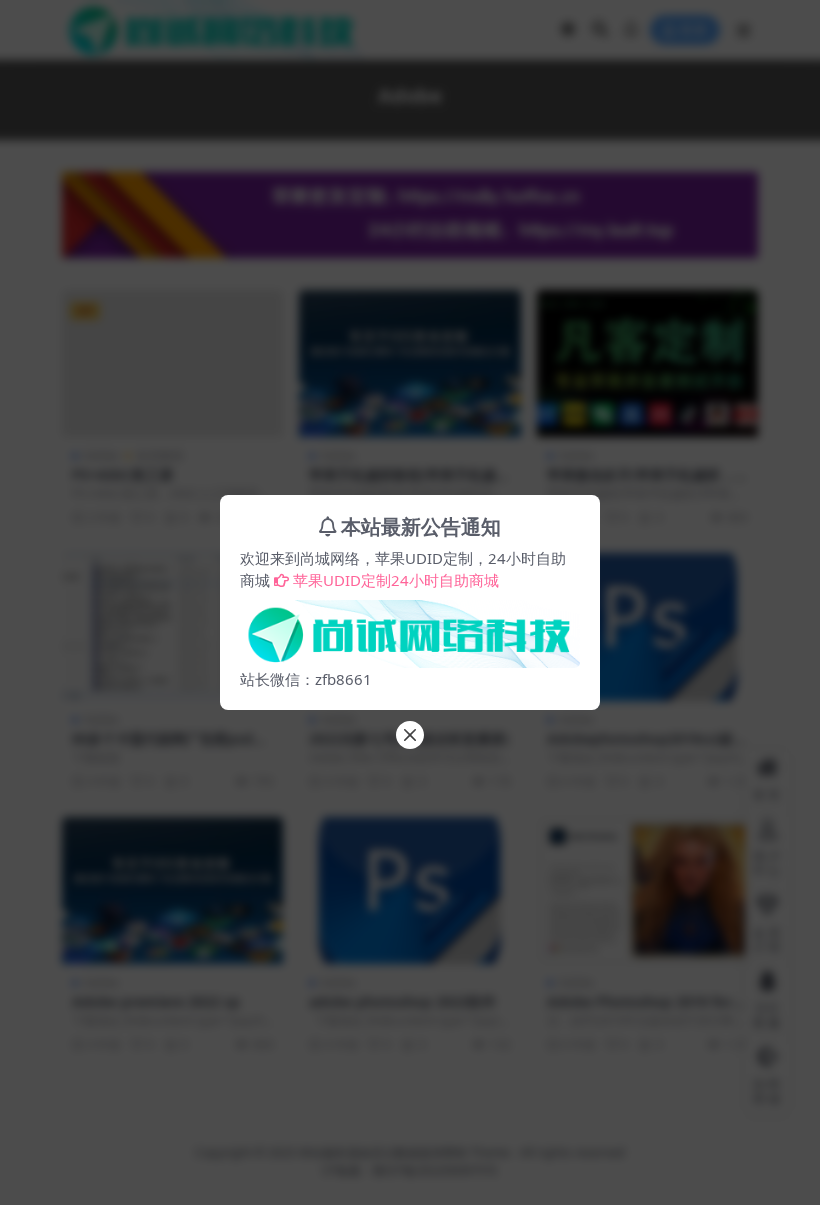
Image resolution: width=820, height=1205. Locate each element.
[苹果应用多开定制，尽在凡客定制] (410, 628)
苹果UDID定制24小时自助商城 (396, 580)
